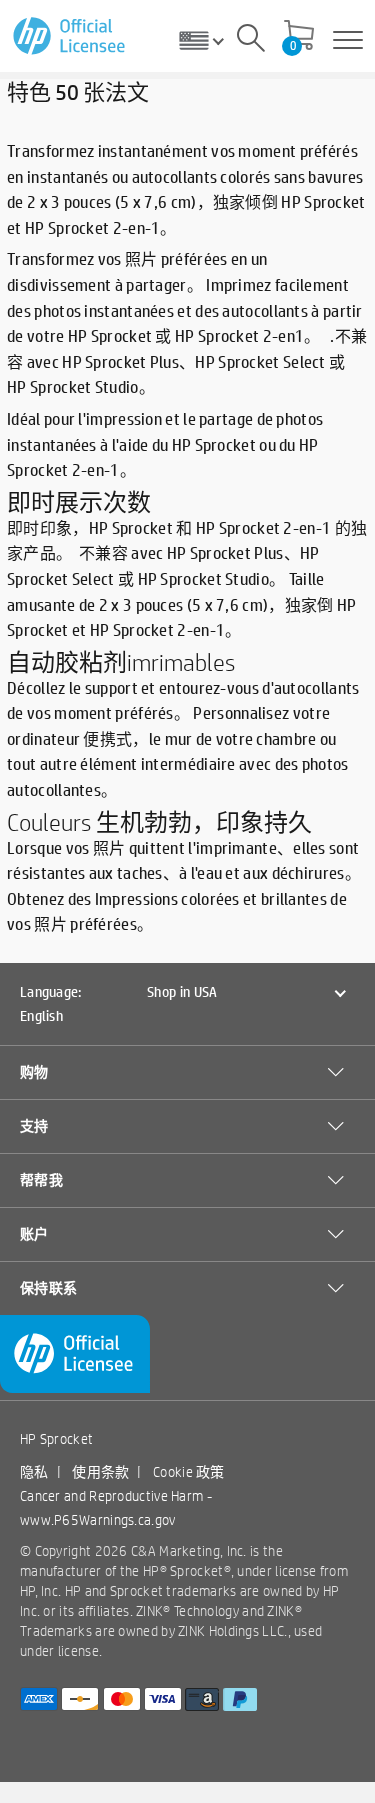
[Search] (251, 41)
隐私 (34, 1472)
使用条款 (100, 1472)
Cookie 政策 (189, 1472)
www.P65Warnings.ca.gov (98, 1520)
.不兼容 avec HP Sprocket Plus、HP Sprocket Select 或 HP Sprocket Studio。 (187, 361)
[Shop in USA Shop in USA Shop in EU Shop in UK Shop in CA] (209, 40)
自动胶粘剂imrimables (121, 662)
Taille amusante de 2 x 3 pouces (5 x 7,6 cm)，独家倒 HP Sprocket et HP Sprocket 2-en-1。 (181, 604)
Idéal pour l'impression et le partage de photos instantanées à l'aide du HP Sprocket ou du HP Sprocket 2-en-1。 (165, 444)
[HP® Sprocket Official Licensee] (70, 36)
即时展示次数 (79, 502)
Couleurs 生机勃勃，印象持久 (159, 822)
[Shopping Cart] (299, 37)
